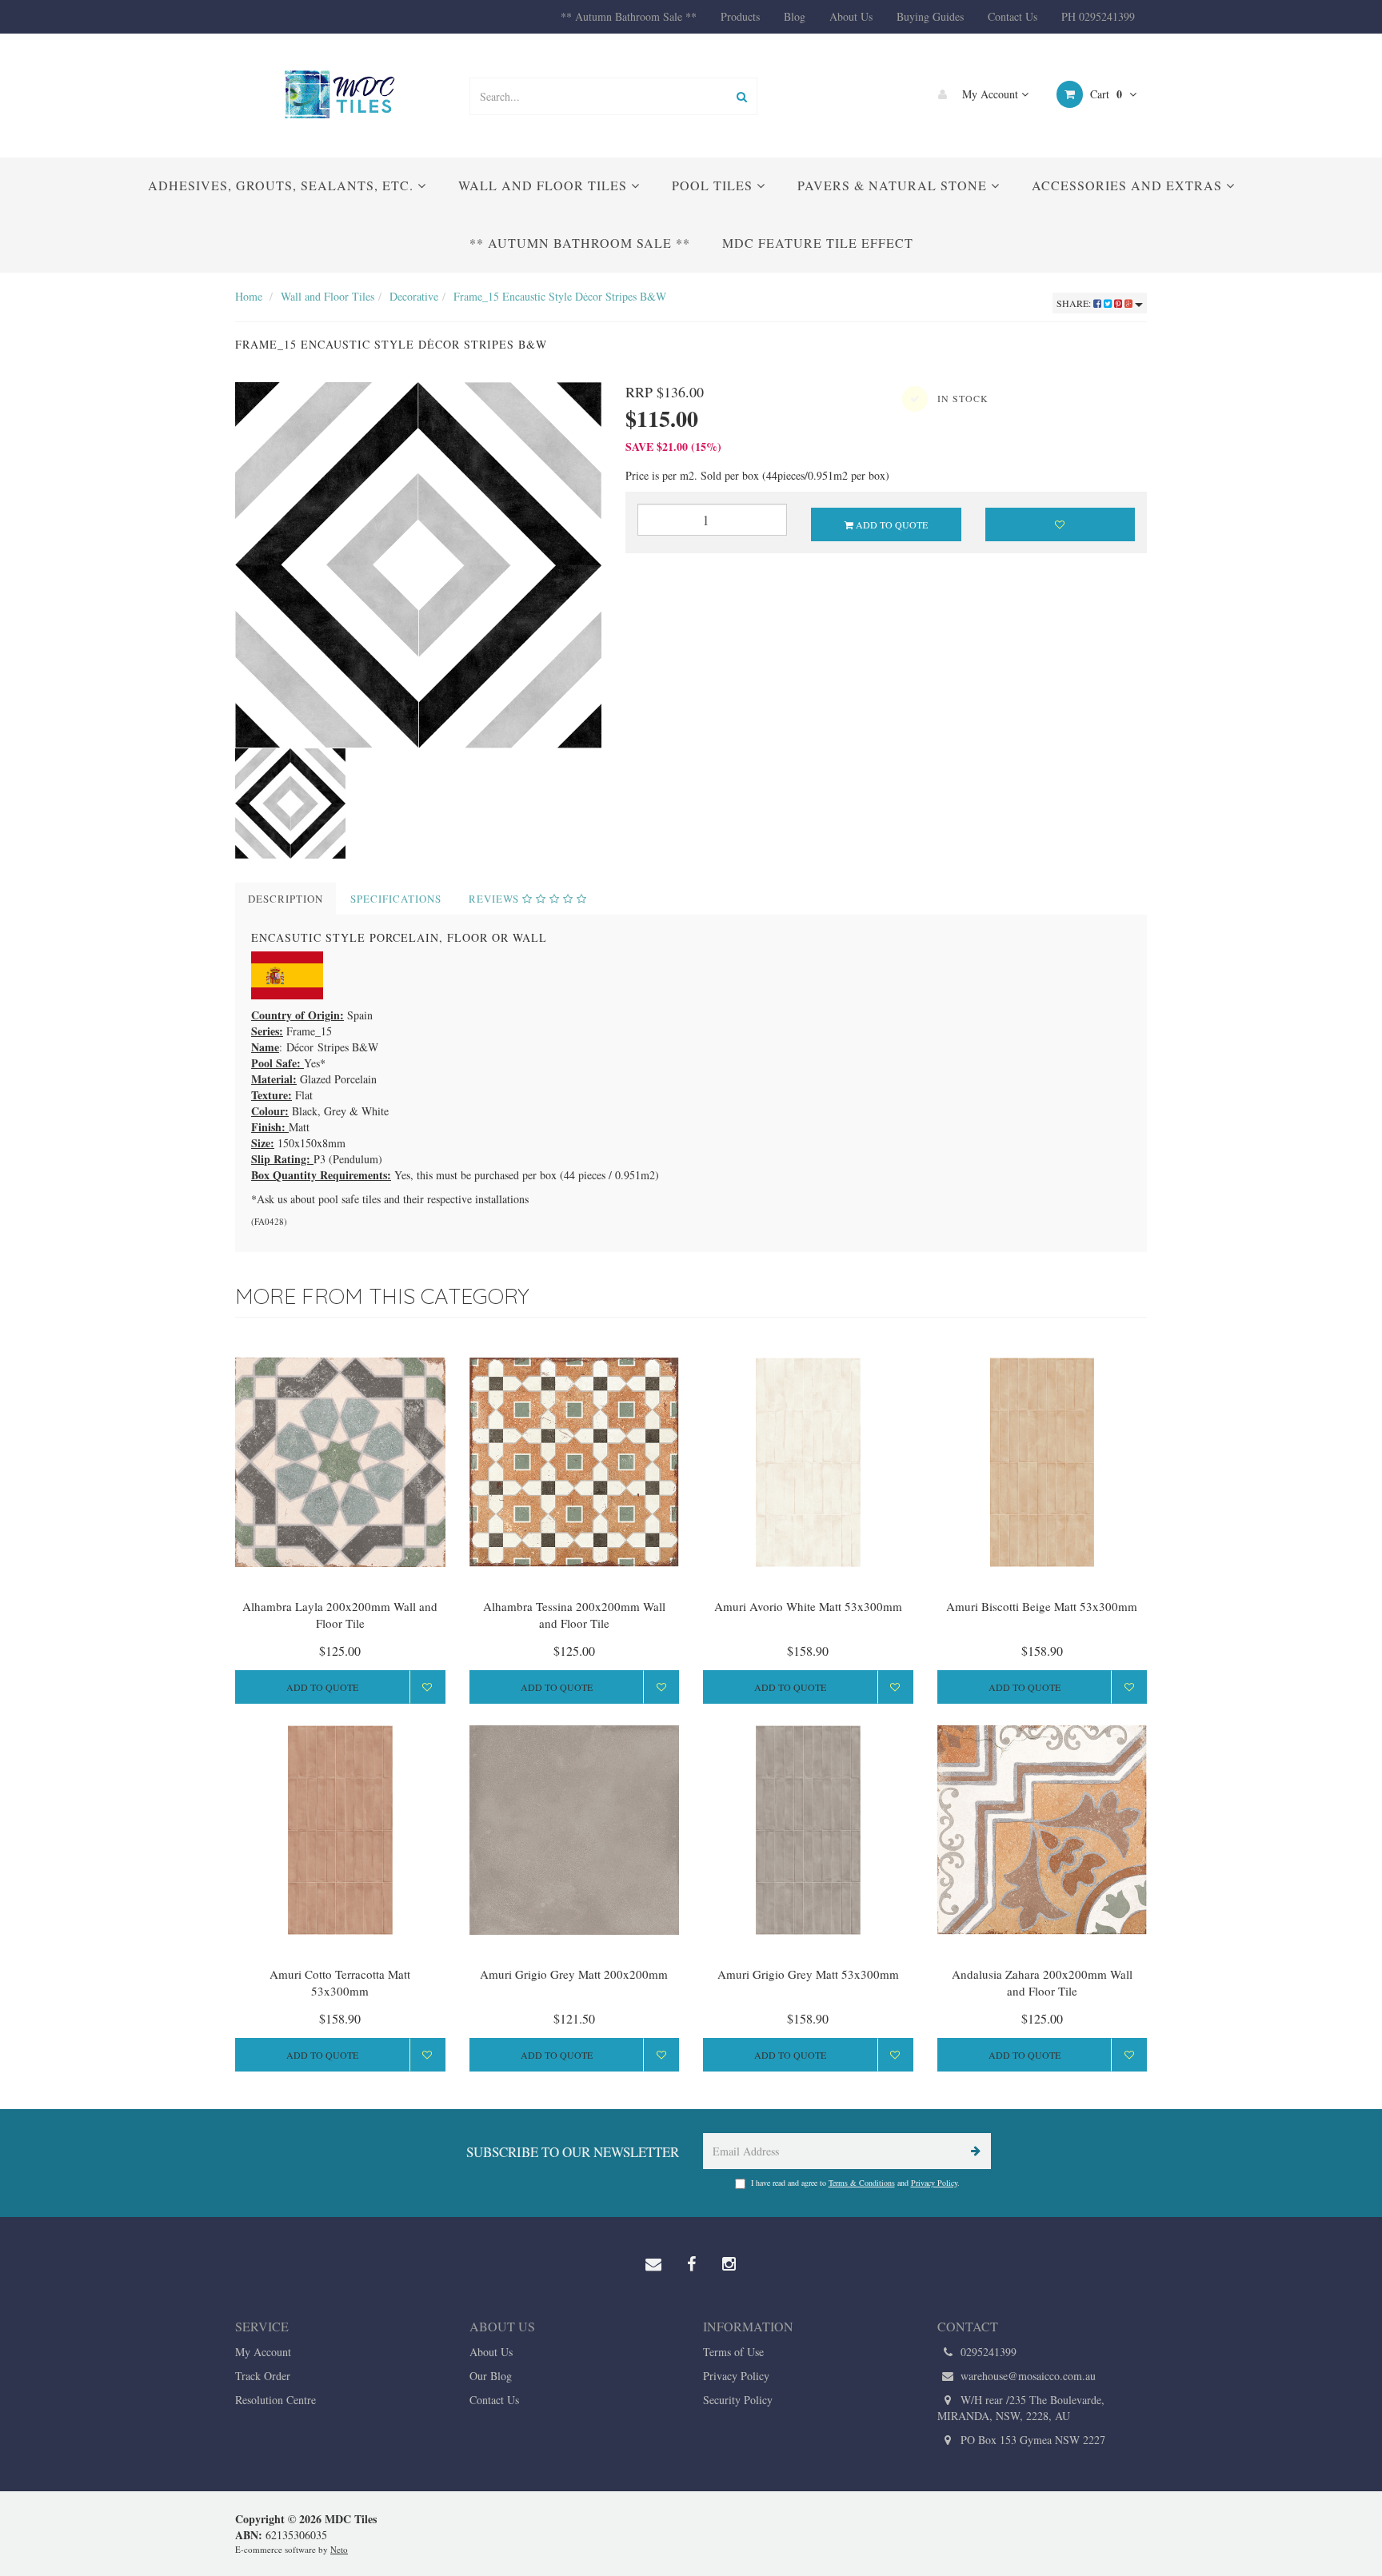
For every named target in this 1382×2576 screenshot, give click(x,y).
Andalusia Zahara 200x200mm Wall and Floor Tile (1042, 1982)
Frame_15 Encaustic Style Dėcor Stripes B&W (560, 296)
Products (740, 16)
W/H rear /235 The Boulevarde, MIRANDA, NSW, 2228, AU (1021, 2408)
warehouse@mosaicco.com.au (1027, 2376)
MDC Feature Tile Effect (818, 243)
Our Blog (491, 2376)
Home (249, 296)
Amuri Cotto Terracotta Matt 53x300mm (340, 1982)
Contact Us (1013, 16)
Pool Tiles (714, 185)
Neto (339, 2549)
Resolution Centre (276, 2400)
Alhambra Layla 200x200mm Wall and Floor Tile (340, 1615)
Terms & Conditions (862, 2183)
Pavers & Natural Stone (894, 185)
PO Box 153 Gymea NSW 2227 (1031, 2440)
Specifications (396, 899)
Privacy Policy (934, 2183)
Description (286, 899)
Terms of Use (733, 2352)
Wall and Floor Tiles (545, 185)
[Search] (742, 96)
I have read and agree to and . (855, 2183)
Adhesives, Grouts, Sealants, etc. (283, 185)
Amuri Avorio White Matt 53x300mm (808, 1606)
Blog (795, 16)
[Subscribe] (973, 2151)
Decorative (414, 296)
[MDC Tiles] (340, 94)
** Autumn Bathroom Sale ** (629, 16)
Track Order (263, 2376)
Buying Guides (930, 16)
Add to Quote (891, 524)
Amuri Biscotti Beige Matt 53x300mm (1042, 1606)
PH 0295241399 (1098, 16)
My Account (990, 94)
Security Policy (738, 2400)
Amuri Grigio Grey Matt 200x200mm (574, 1974)
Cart (1104, 94)
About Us (851, 16)
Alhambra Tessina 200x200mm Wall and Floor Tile (574, 1615)
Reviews (495, 899)
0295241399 (987, 2352)
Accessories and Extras (1129, 185)
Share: (1075, 303)
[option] (418, 565)
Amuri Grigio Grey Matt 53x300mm (808, 1974)
